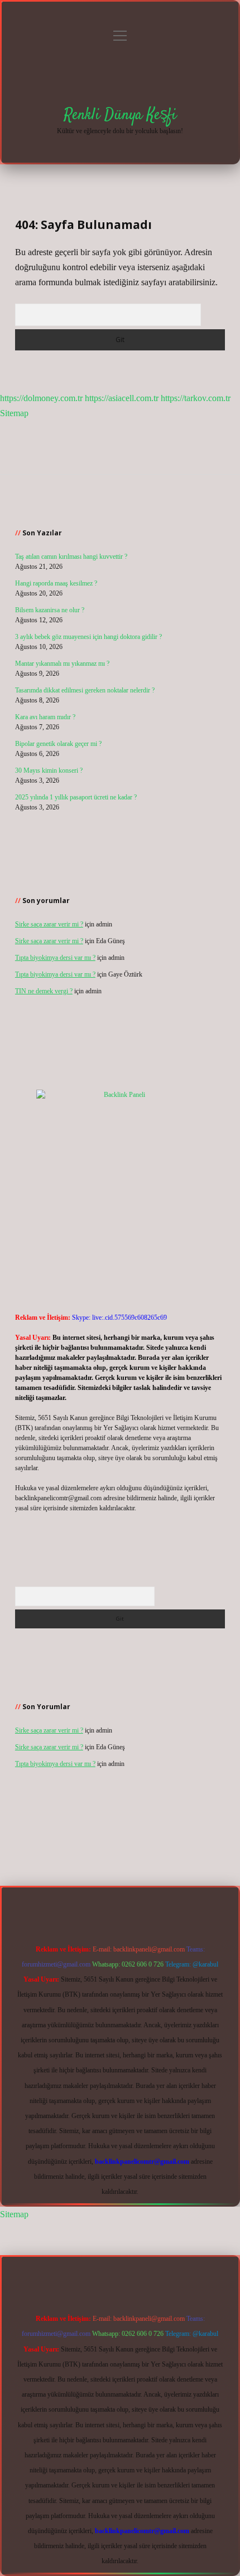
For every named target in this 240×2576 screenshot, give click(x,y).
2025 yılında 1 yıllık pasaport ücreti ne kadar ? (76, 797)
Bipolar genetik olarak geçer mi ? (58, 744)
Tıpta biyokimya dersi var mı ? (55, 958)
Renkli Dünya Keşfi (120, 115)
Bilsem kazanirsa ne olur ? (50, 610)
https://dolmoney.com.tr (41, 398)
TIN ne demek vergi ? (44, 991)
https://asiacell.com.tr (122, 398)
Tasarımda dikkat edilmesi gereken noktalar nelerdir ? (85, 690)
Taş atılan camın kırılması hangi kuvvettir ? (71, 557)
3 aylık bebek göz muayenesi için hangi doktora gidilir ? (88, 637)
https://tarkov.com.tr (196, 398)
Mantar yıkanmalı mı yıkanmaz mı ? (62, 663)
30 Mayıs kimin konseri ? (49, 770)
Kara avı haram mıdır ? (45, 717)
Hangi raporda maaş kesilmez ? (56, 583)
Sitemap (14, 413)
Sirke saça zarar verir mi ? (49, 924)
